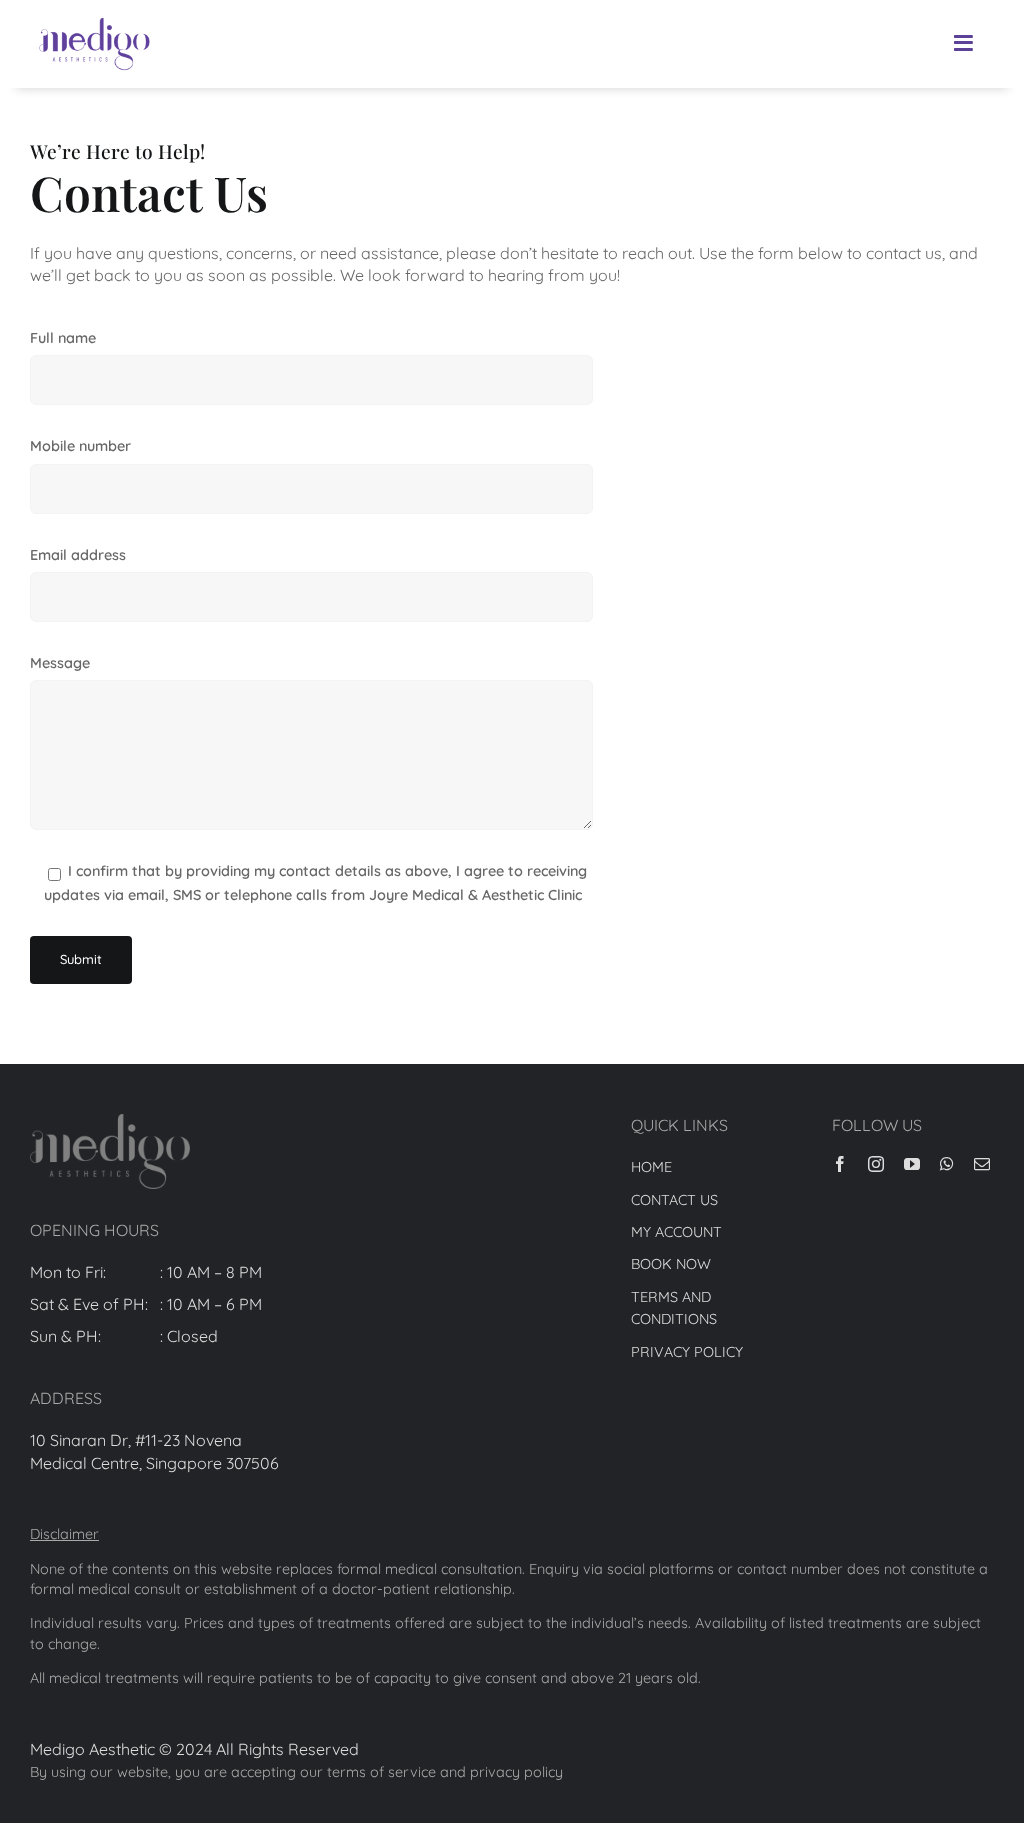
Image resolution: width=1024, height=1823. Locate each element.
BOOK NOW (671, 1264)
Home (651, 1167)
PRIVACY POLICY (687, 1352)
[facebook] (840, 1164)
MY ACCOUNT (676, 1232)
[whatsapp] (947, 1164)
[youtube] (912, 1164)
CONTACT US (674, 1200)
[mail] (982, 1164)
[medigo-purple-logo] (94, 18)
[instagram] (876, 1164)
